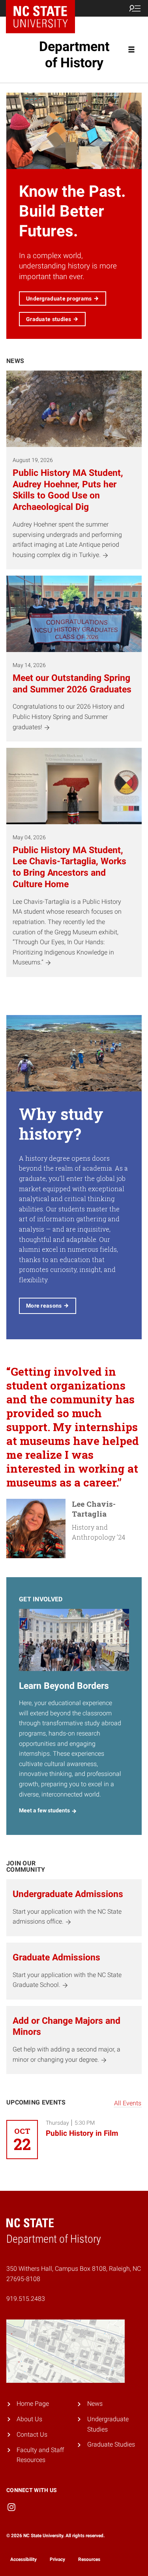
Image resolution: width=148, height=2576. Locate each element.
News (95, 2404)
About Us (29, 2419)
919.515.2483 (26, 2299)
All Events (128, 2103)
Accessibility (23, 2559)
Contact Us (32, 2434)
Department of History (74, 54)
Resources (89, 2559)
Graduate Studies (111, 2444)
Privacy (57, 2559)
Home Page (33, 2404)
